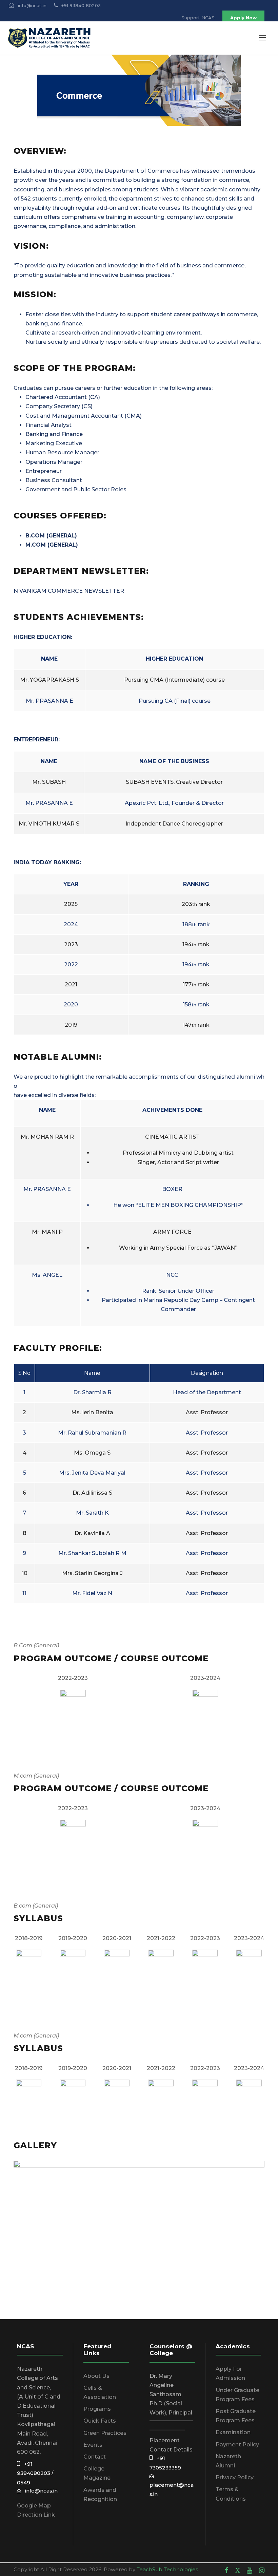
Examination (233, 2432)
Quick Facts (100, 2421)
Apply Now (243, 18)
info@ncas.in (39, 2491)
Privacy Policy (235, 2477)
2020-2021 (117, 1938)
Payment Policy (237, 2445)
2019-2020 (73, 1938)
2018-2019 (29, 1938)
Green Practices (105, 2433)
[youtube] (250, 2570)
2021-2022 (161, 1938)
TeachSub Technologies (167, 2569)
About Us (96, 2376)
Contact (95, 2457)
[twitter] (238, 2570)
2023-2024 (205, 1678)
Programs (97, 2409)
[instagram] (262, 2570)
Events (93, 2445)
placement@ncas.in (172, 2485)
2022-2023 (73, 1678)
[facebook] (227, 2570)
